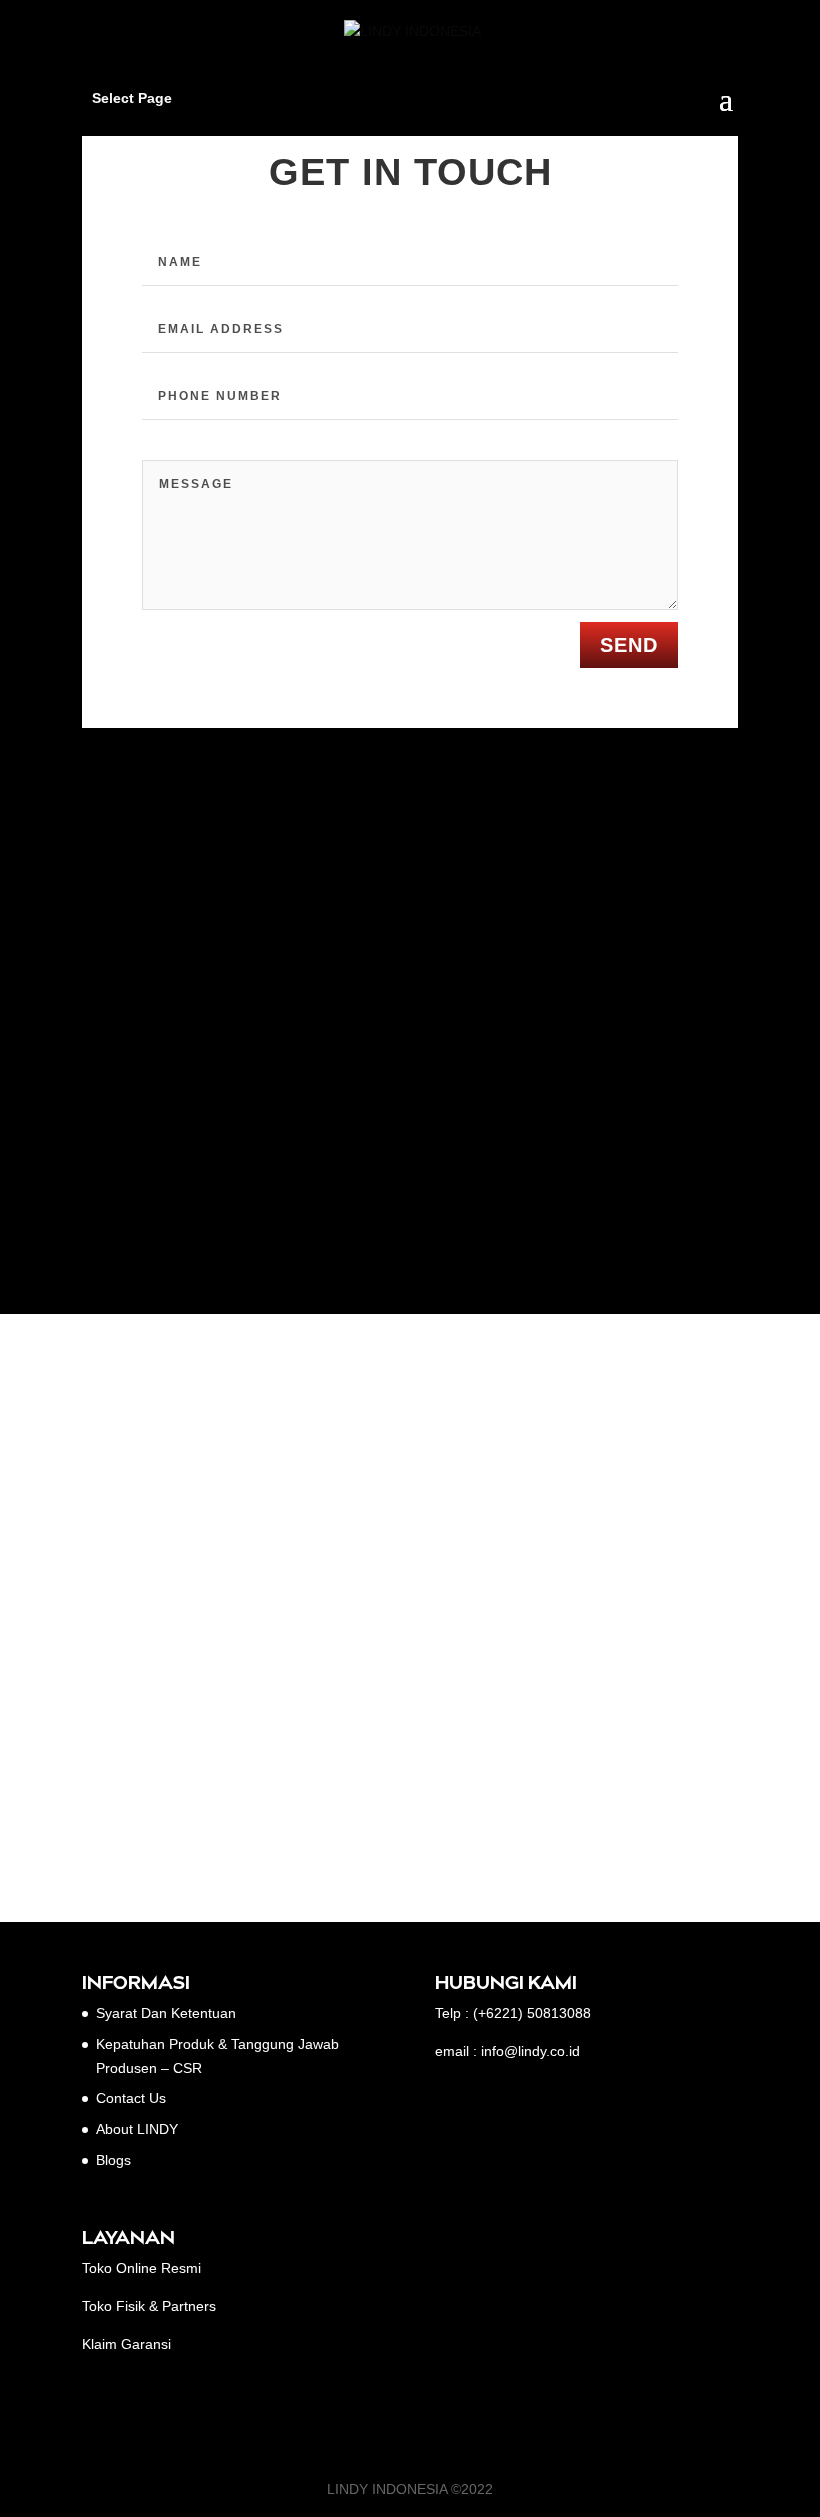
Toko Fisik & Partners (149, 2306)
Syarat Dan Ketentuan (166, 2013)
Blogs (113, 2160)
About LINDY (137, 2129)
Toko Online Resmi (141, 2268)
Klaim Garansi (126, 2344)
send (629, 645)
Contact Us (131, 2098)
